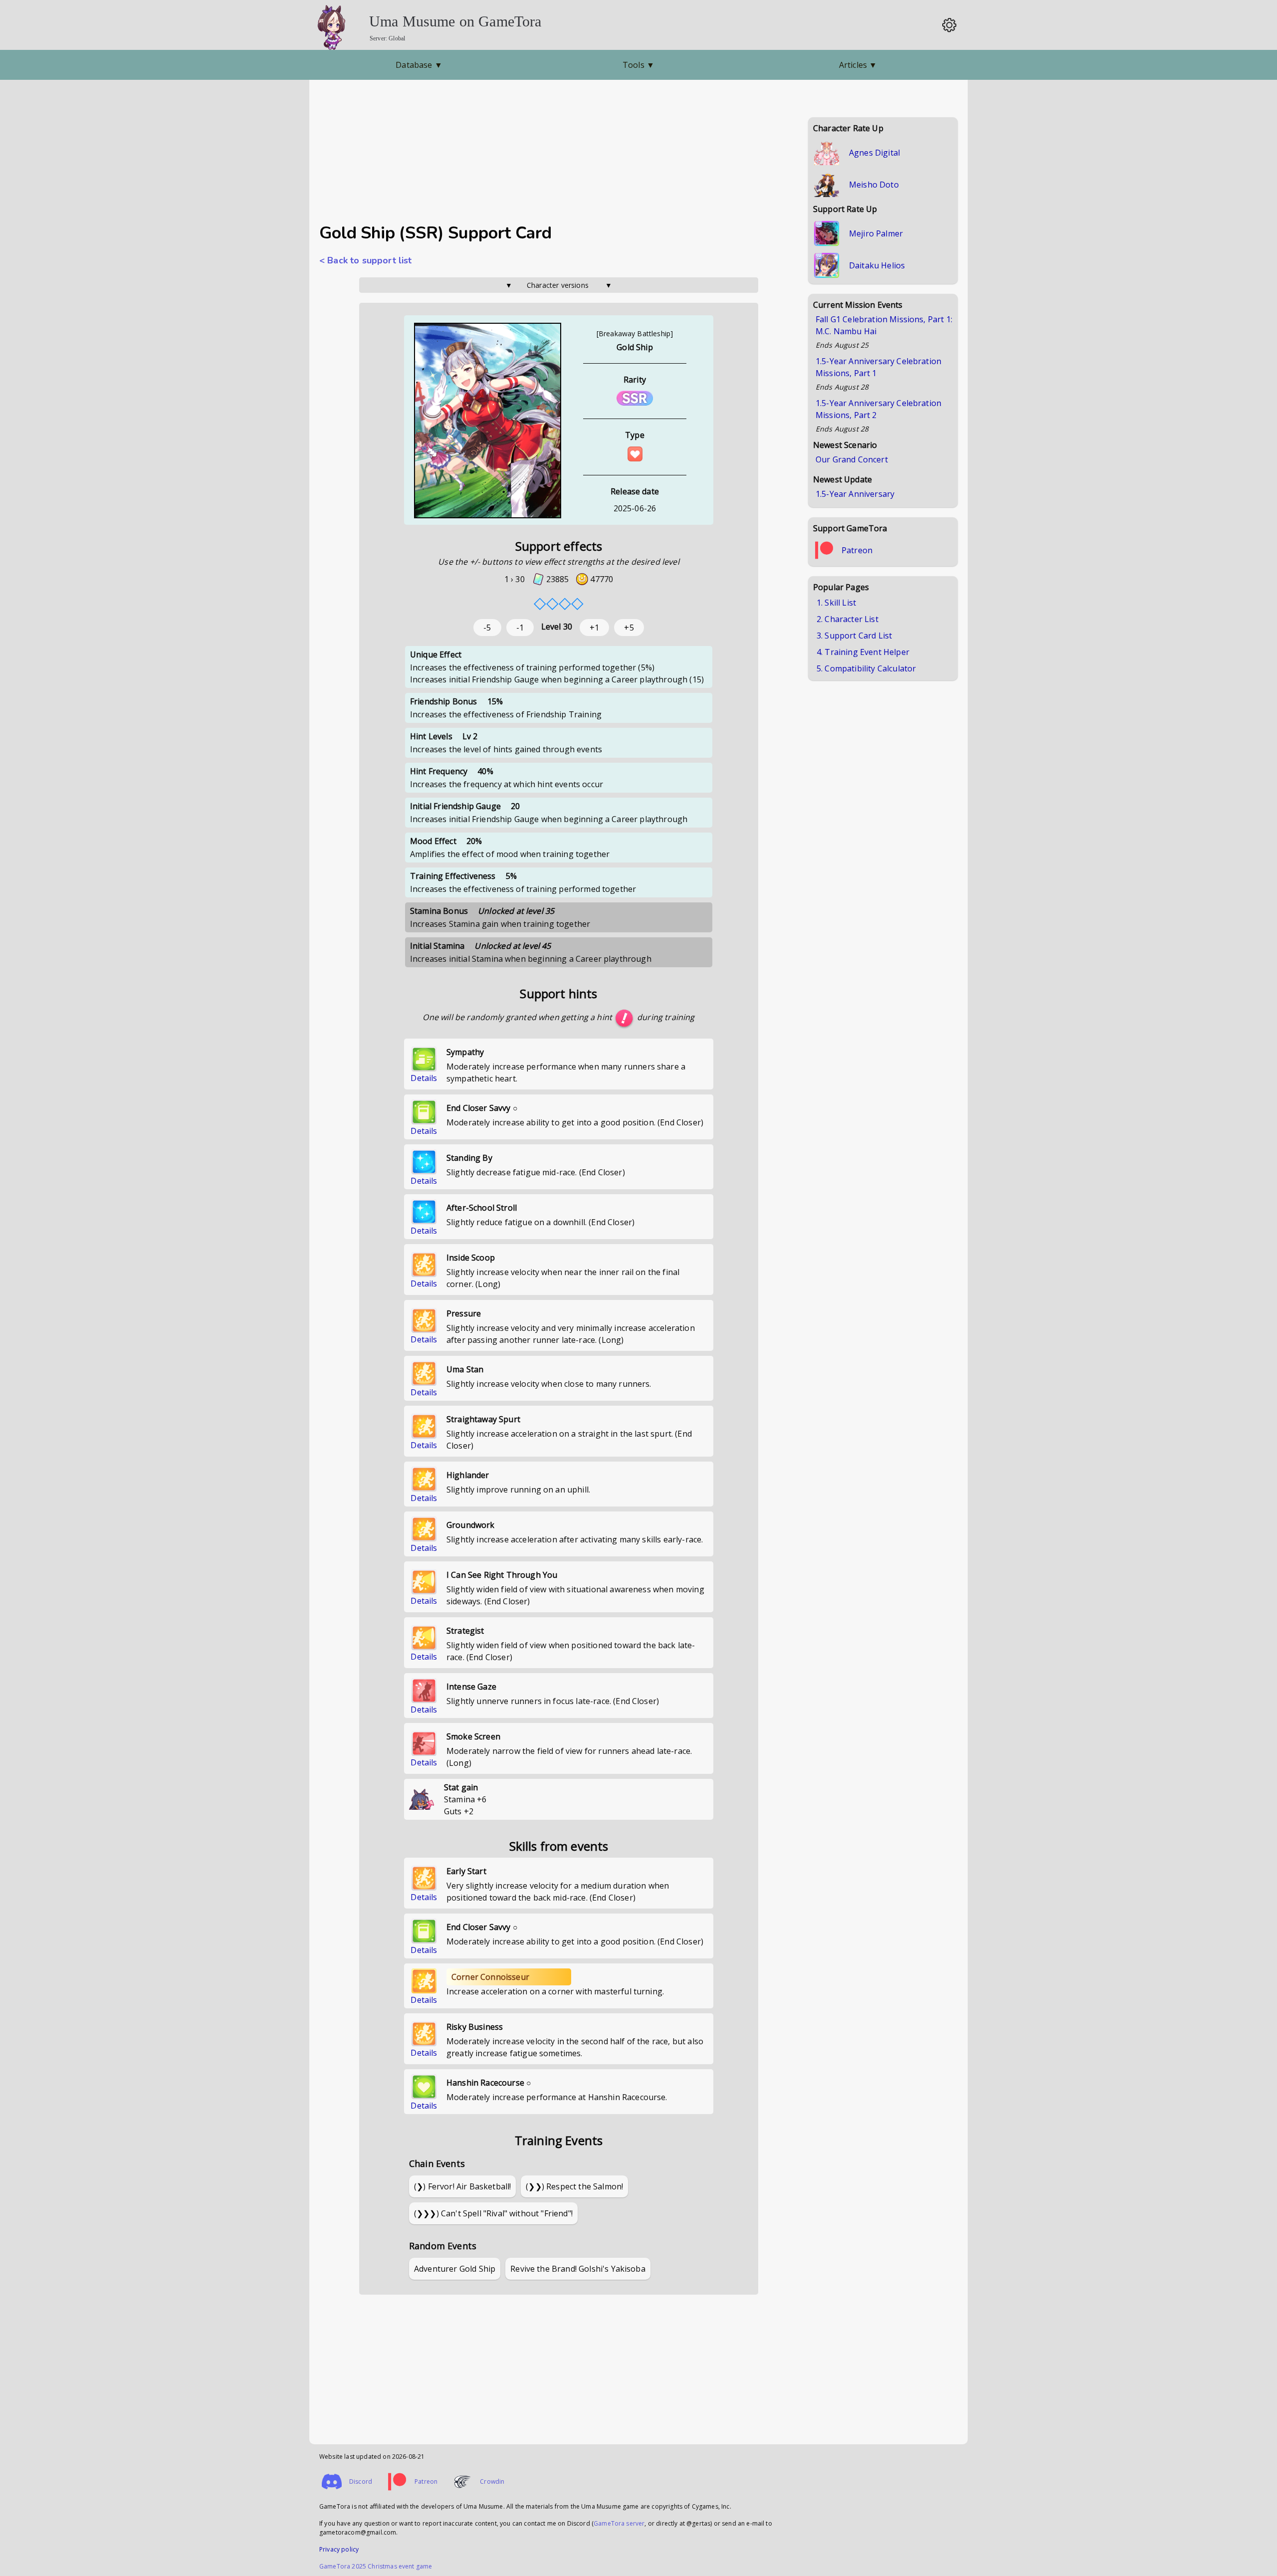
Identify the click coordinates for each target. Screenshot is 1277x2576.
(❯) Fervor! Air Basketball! (462, 2186)
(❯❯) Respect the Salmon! (574, 2186)
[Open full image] (488, 421)
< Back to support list (366, 260)
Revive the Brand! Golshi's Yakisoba (578, 2269)
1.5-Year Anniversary (855, 494)
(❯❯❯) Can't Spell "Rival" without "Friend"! (493, 2213)
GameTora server (619, 2523)
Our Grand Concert (852, 459)
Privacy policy (339, 2549)
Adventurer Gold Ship (455, 2269)
